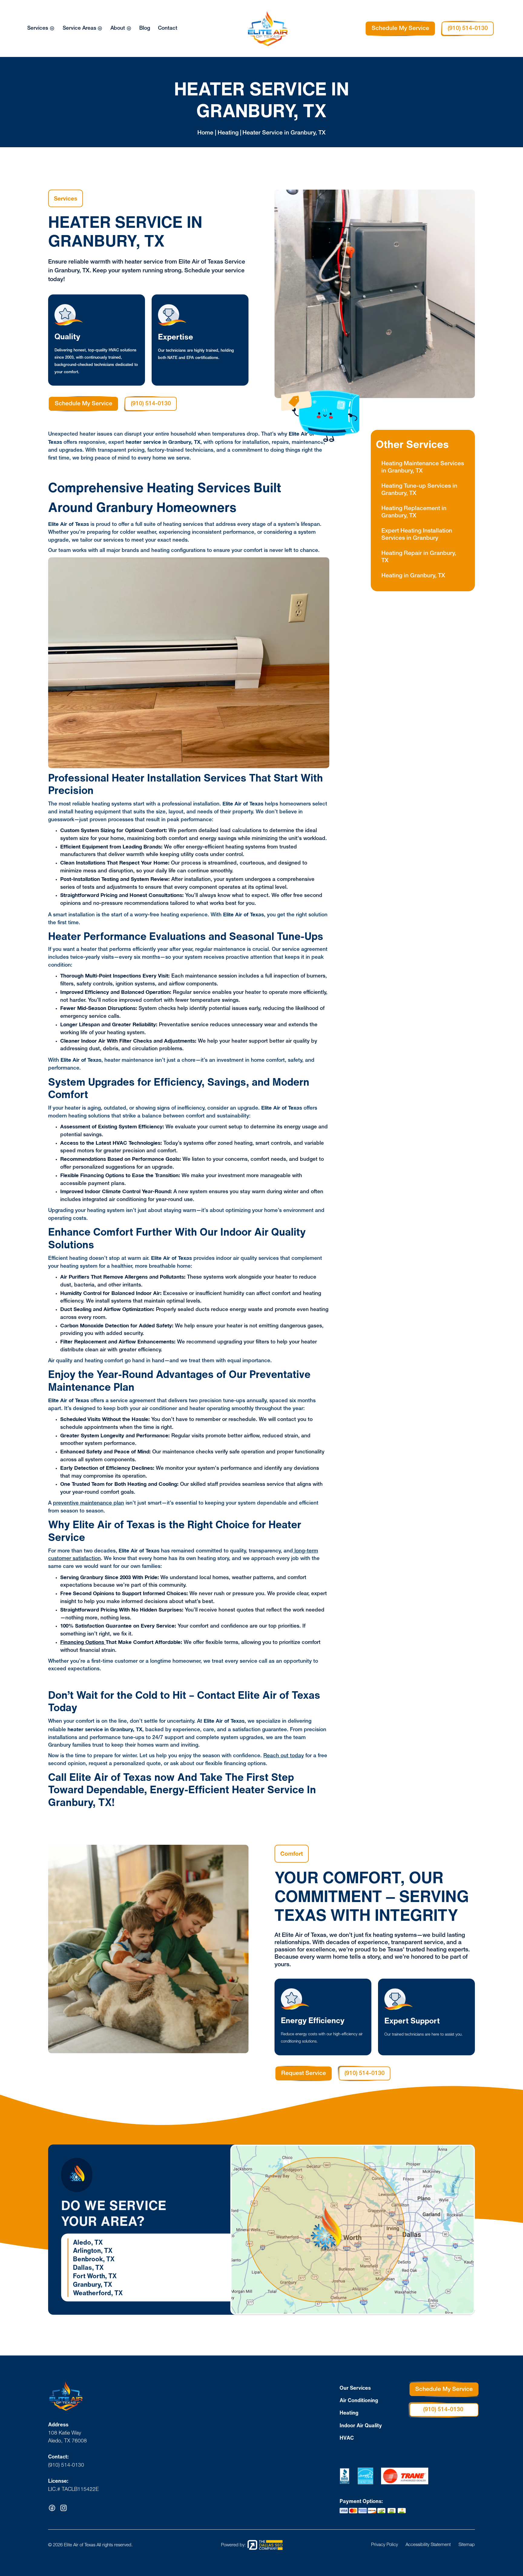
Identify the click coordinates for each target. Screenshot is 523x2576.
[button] (41, 28)
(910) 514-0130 (468, 28)
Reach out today (284, 1756)
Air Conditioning (359, 2400)
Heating (349, 2413)
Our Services (355, 2388)
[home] (273, 29)
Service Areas (79, 28)
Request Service (304, 2073)
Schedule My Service (400, 28)
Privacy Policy (385, 2545)
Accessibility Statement (428, 2545)
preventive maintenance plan (89, 1503)
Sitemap (467, 2545)
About (118, 28)
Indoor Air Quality (361, 2425)
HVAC (347, 2438)
